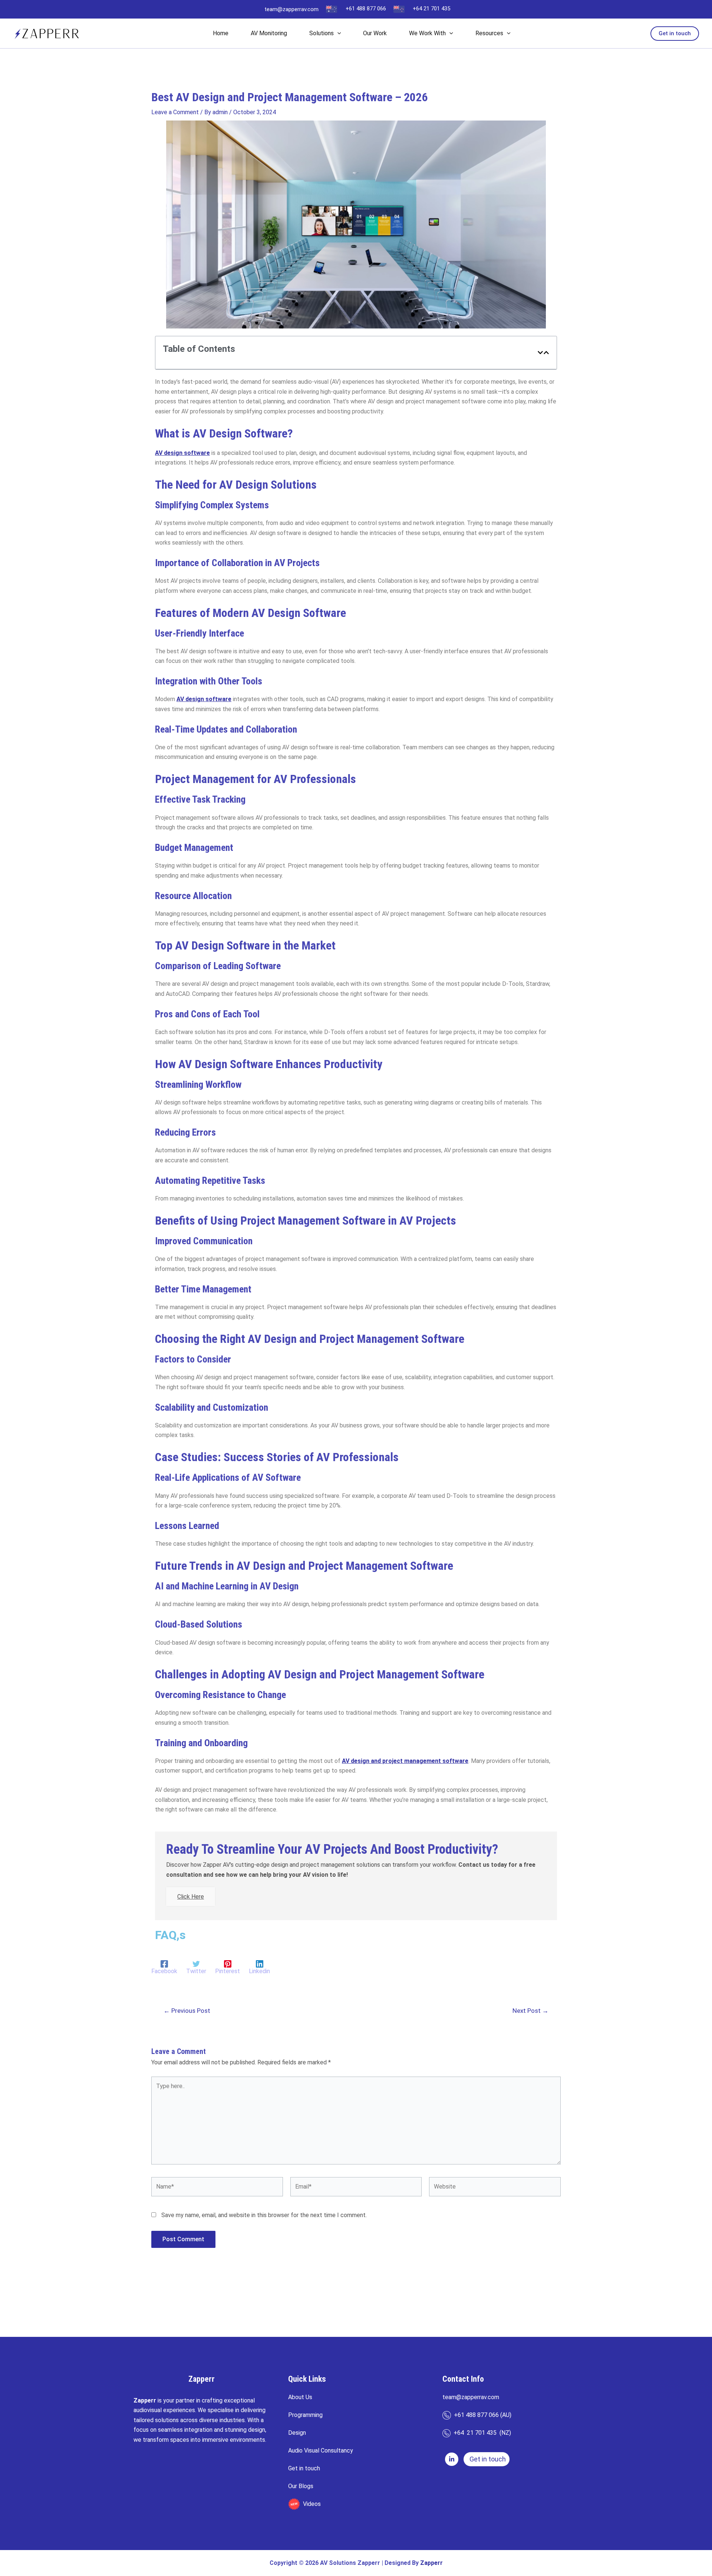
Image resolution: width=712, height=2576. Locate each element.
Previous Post (187, 2011)
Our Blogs (301, 2486)
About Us (300, 2397)
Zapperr (431, 2563)
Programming (305, 2415)
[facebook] (452, 2459)
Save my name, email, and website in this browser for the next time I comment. (264, 2215)
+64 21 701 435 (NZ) (481, 2433)
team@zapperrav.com (291, 9)
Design (297, 2433)
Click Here (191, 1897)
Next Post (530, 2011)
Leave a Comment (175, 112)
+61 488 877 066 (366, 9)
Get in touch (304, 2468)
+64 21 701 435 (431, 9)
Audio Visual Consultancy (321, 2450)
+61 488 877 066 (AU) (481, 2415)
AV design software (204, 699)
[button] (675, 34)
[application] (337, 33)
